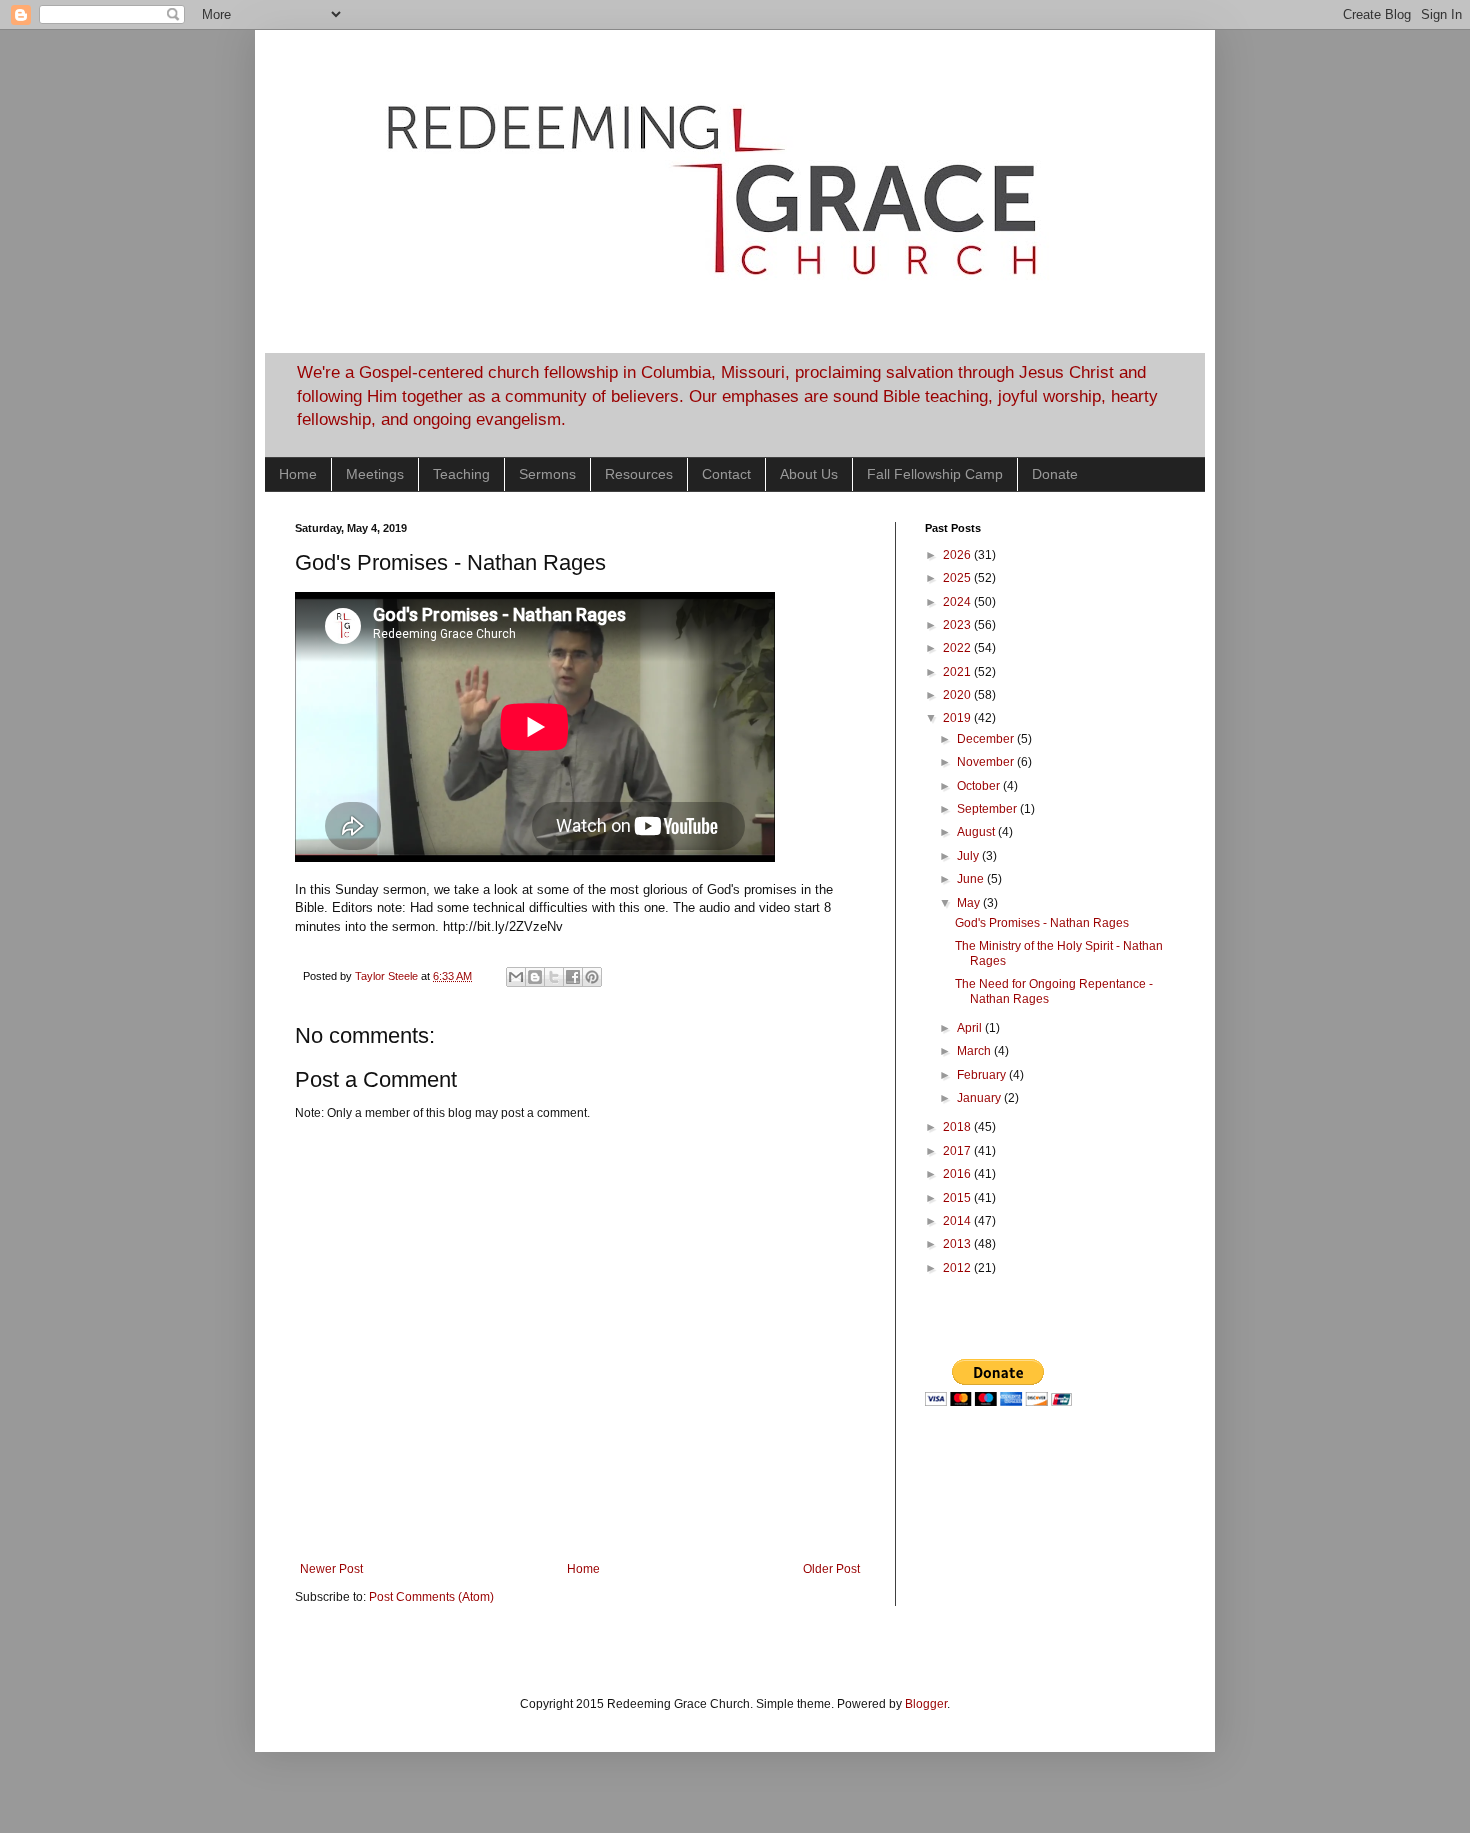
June (972, 879)
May (970, 903)
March (975, 1051)
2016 (958, 1174)
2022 (958, 648)
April (971, 1028)
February (983, 1075)
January (980, 1098)
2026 (958, 555)
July (969, 856)
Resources (639, 474)
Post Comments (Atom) (431, 1597)
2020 (958, 695)
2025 (958, 578)
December (987, 739)
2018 (958, 1127)
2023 (958, 625)
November (987, 762)
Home (298, 474)
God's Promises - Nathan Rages (1042, 923)
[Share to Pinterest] (592, 977)
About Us (809, 474)
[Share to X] (554, 977)
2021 (958, 672)
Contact (726, 474)
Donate (1055, 474)
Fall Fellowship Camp (935, 474)
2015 (958, 1198)
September (988, 809)
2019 (958, 718)
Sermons (547, 474)
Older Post (831, 1569)
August (977, 832)
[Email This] (516, 977)
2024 (958, 602)
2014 (958, 1221)
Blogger (926, 1704)
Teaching (461, 474)
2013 (958, 1244)
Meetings (375, 474)
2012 (958, 1268)
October (980, 786)
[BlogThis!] (535, 977)
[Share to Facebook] (573, 977)
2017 (958, 1151)
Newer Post (331, 1569)
